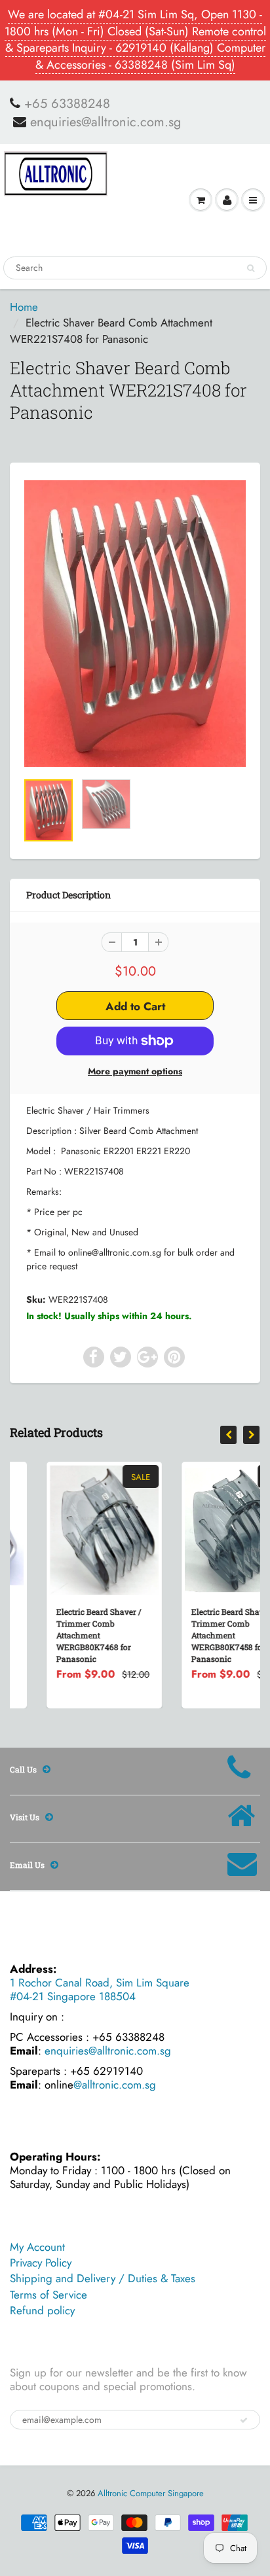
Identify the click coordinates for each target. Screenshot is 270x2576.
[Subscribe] (244, 2420)
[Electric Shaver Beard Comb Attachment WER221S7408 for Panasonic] (135, 624)
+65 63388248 (67, 104)
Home (24, 307)
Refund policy (42, 2310)
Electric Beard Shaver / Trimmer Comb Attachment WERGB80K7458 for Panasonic (198, 1635)
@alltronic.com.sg (115, 2085)
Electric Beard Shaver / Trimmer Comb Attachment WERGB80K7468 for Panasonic (63, 1635)
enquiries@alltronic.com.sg (106, 122)
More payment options (135, 1071)
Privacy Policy (41, 2263)
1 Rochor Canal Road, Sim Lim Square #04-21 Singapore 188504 (100, 1989)
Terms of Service (48, 2295)
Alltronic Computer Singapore (151, 2493)
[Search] (251, 268)
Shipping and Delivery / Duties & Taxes (103, 2278)
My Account (37, 2247)
